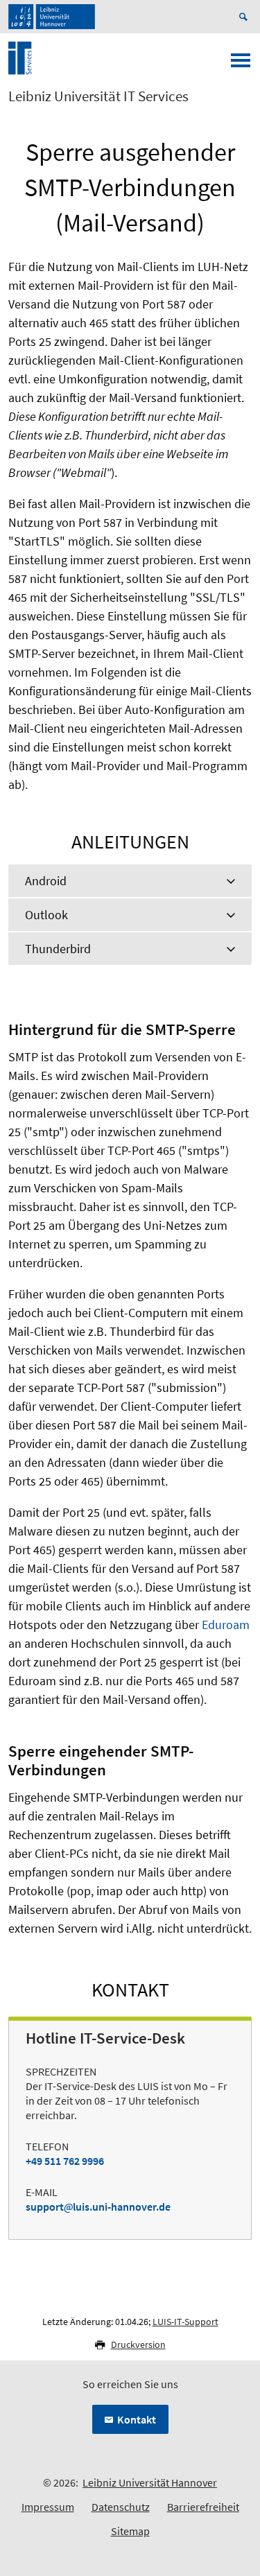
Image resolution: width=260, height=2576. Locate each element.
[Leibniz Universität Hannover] (52, 17)
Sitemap (130, 2531)
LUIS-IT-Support (185, 2322)
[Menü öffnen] (241, 64)
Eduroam (226, 1625)
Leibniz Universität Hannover (150, 2482)
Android (46, 881)
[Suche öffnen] (245, 17)
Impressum (48, 2507)
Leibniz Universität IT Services (98, 96)
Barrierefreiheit (203, 2507)
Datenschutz (121, 2507)
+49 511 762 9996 (65, 2161)
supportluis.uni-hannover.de (98, 2207)
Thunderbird (58, 949)
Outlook (46, 915)
